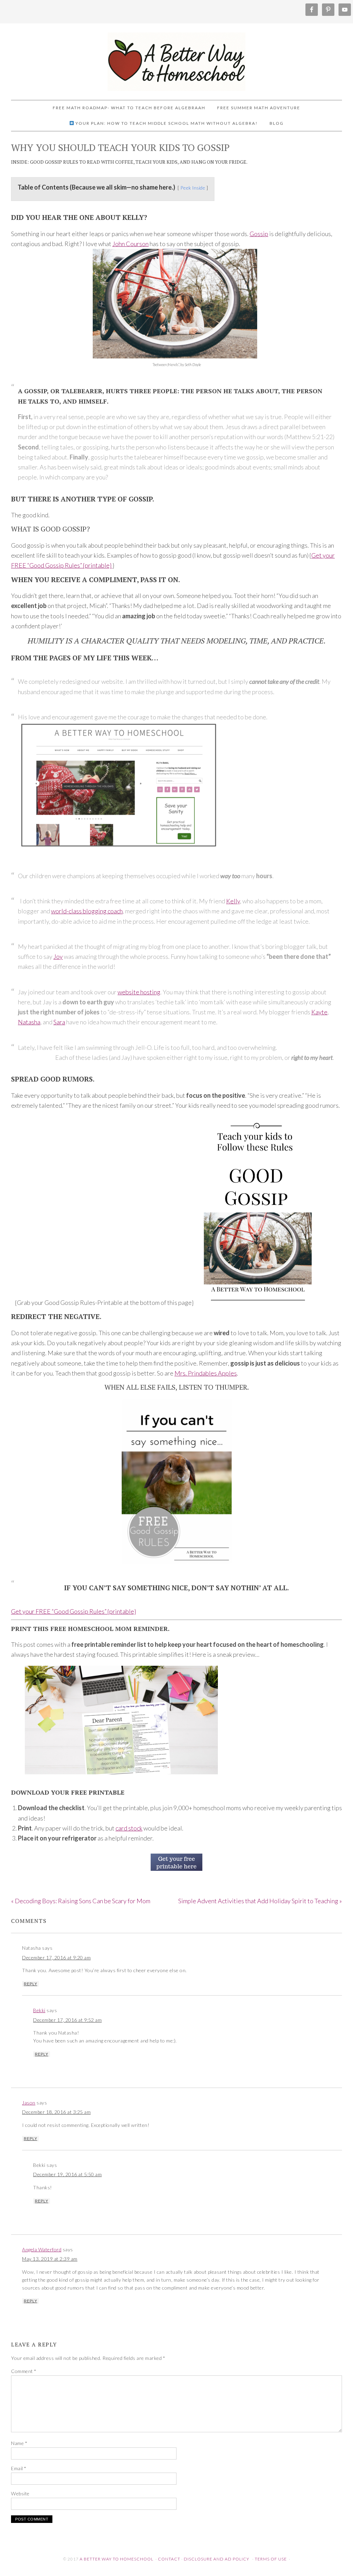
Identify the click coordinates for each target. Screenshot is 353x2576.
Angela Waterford (42, 2249)
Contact (169, 2559)
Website (20, 2493)
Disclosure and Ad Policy (216, 2559)
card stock (129, 1828)
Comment (24, 2371)
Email (19, 2468)
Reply (31, 1984)
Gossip (259, 234)
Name (19, 2443)
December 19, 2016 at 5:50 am (67, 2174)
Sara (59, 1022)
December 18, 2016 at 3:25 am (56, 2112)
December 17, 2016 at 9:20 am (56, 1958)
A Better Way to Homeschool (176, 59)
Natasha (29, 1022)
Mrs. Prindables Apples (206, 1373)
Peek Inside (193, 188)
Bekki (39, 2010)
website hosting (139, 992)
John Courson (130, 244)
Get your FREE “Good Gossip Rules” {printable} (73, 1611)
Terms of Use (271, 2559)
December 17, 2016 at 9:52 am (67, 2020)
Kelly (233, 901)
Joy (58, 956)
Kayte (319, 1012)
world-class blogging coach (87, 911)
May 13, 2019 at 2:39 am (50, 2259)
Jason (29, 2103)
